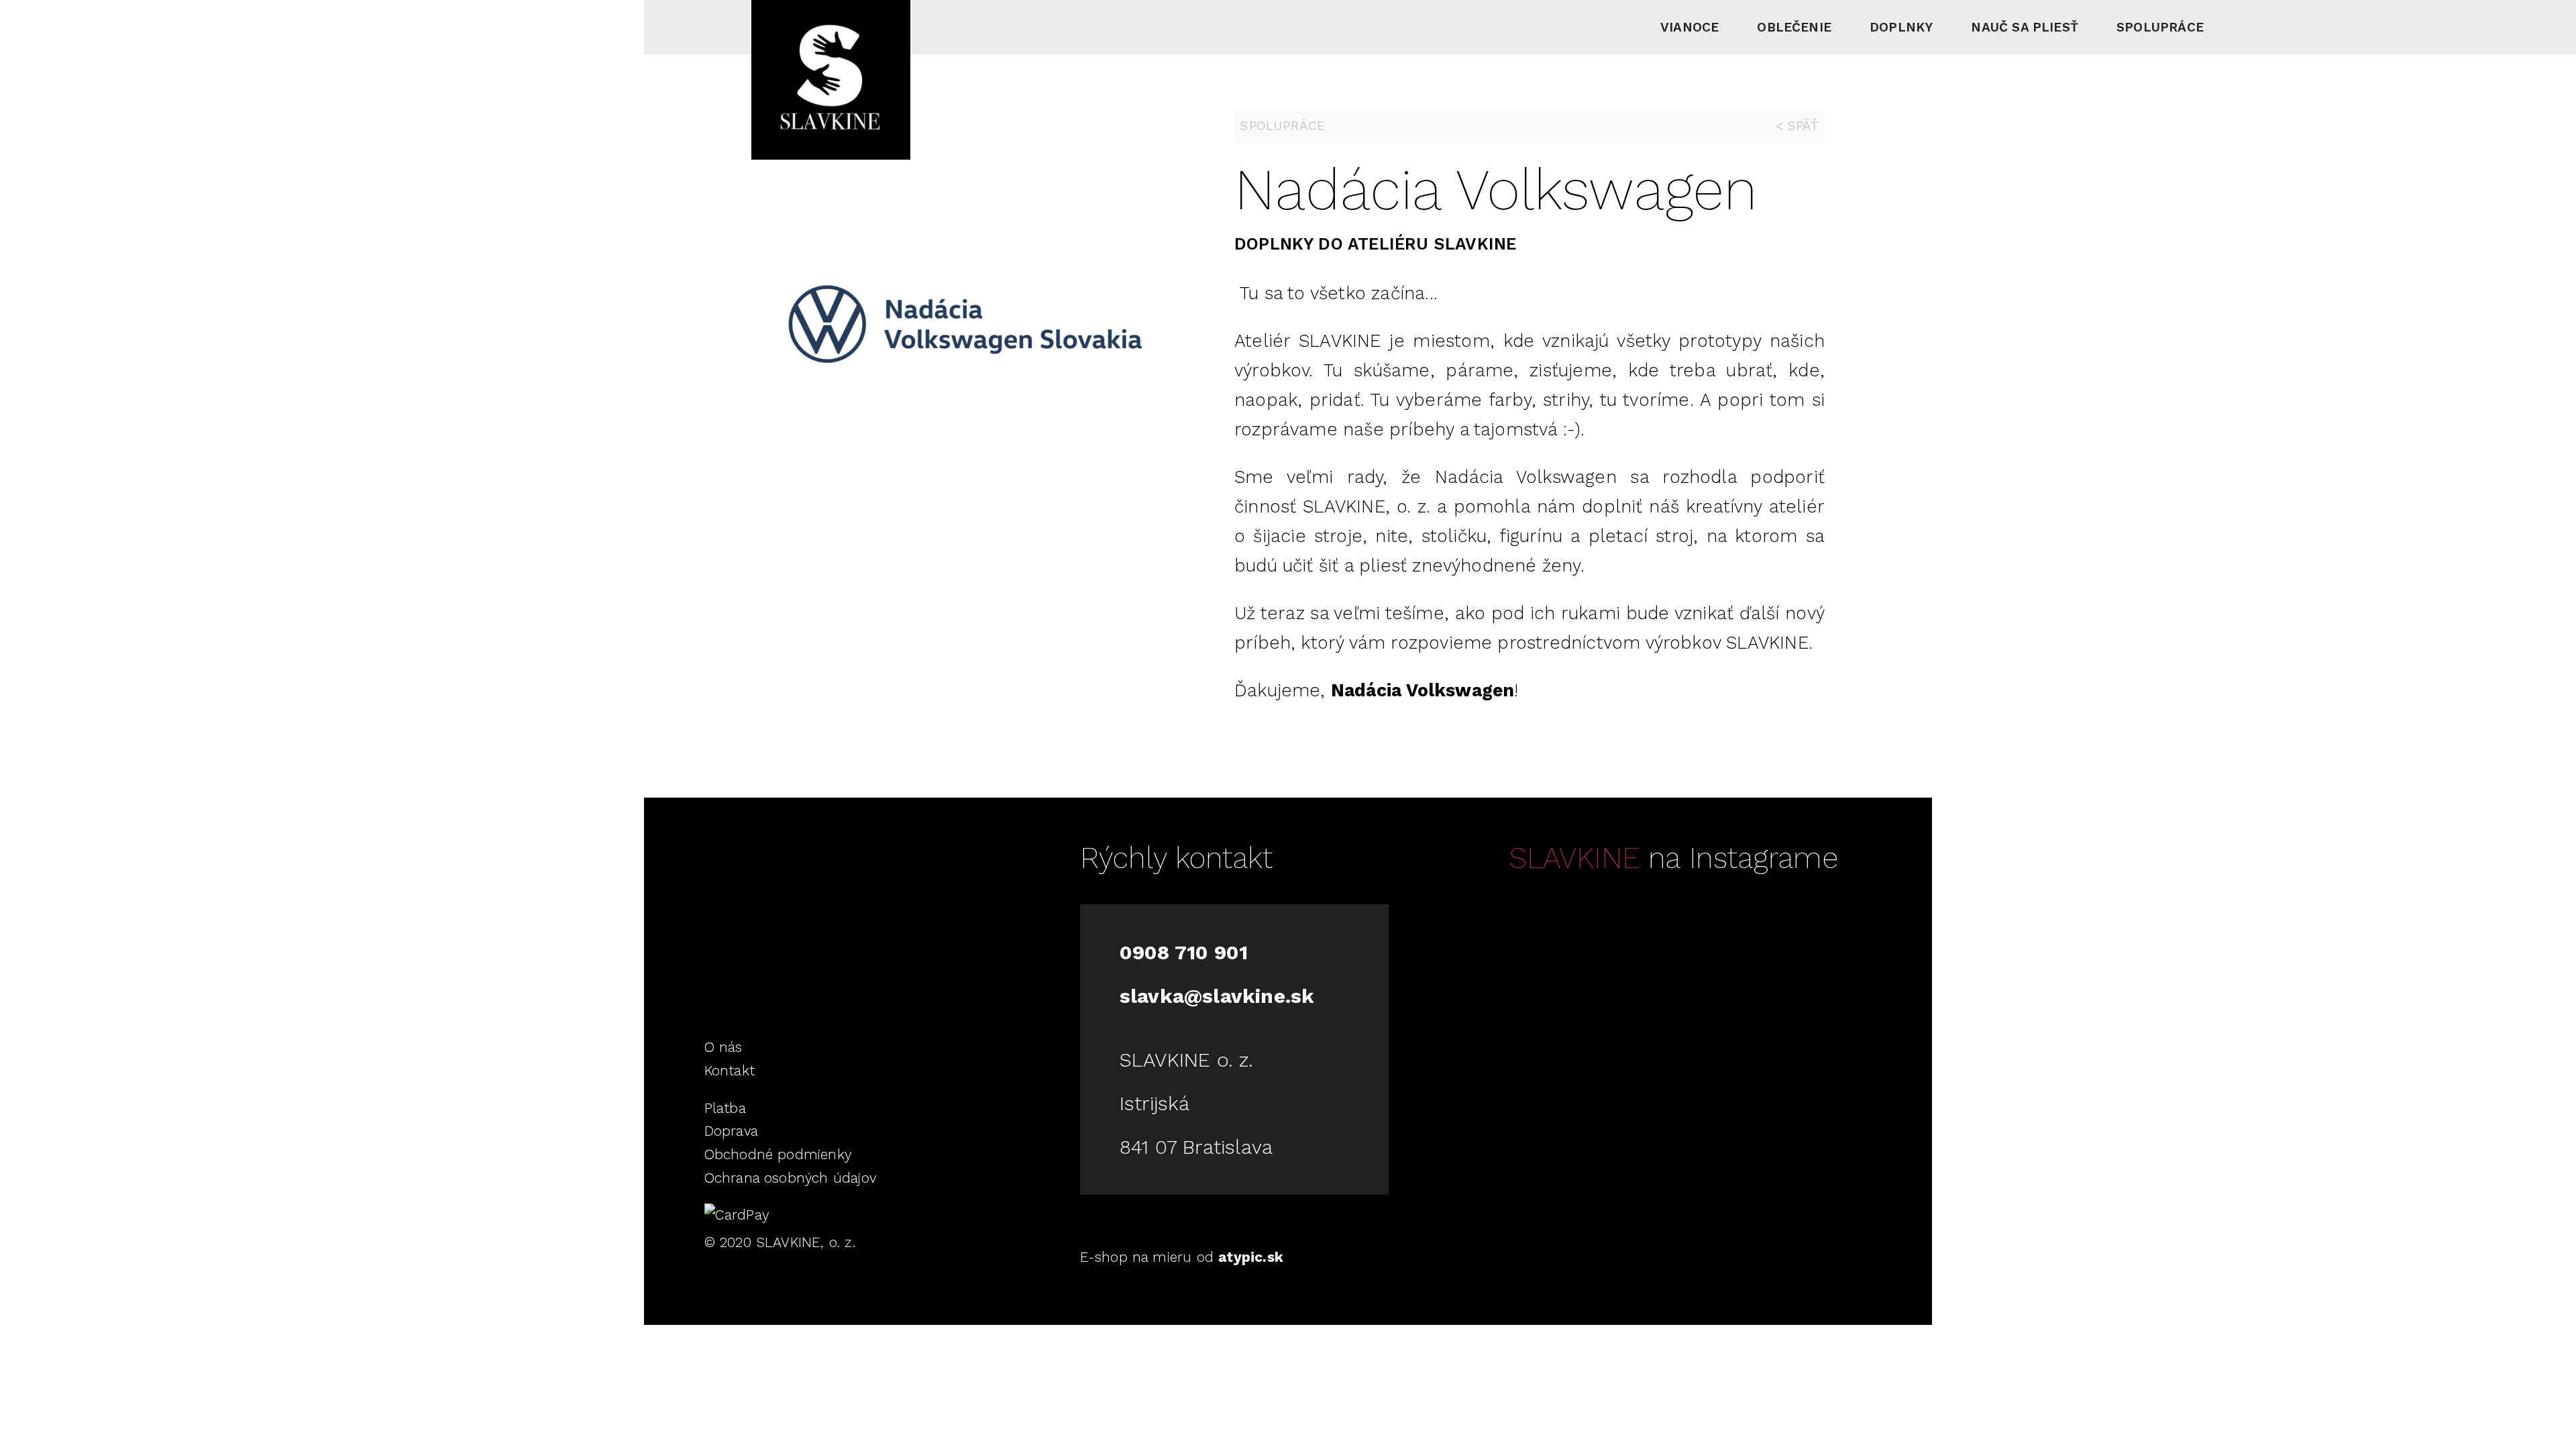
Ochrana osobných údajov (790, 1178)
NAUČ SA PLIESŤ (2025, 27)
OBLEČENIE (1794, 27)
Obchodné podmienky (778, 1155)
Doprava (731, 1131)
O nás (723, 1047)
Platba (725, 1108)
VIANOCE (1689, 27)
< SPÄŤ (1797, 126)
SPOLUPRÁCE (2160, 27)
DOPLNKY (1901, 27)
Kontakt (730, 1071)
